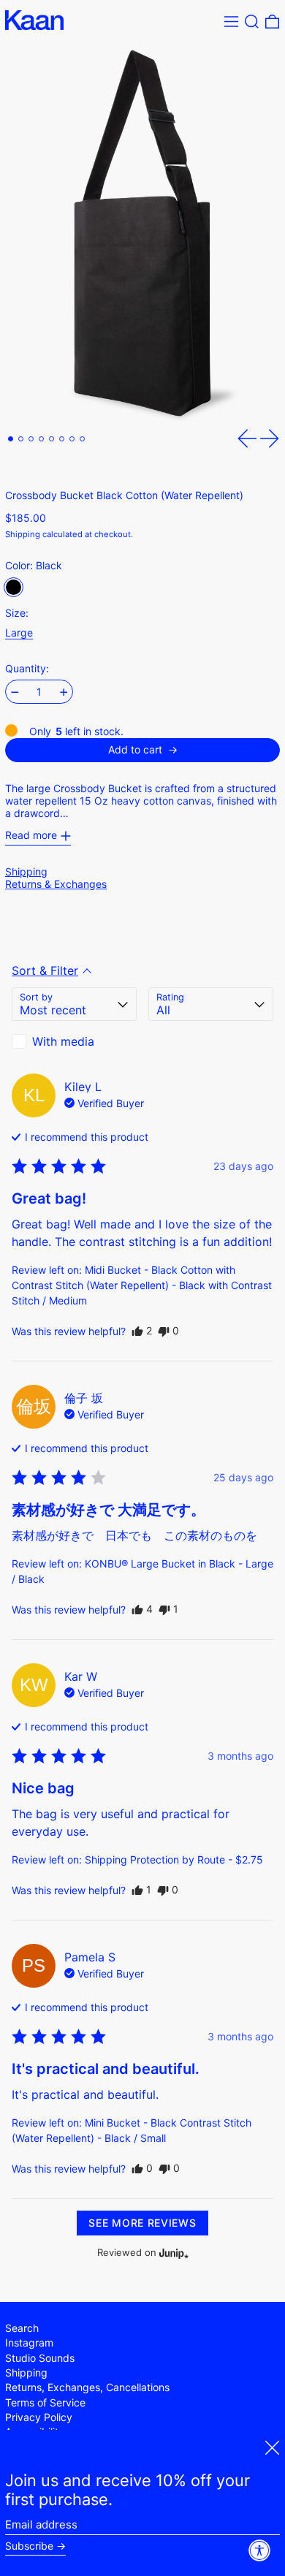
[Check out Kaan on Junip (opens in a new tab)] (172, 2253)
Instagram (29, 2343)
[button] (252, 22)
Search (22, 2328)
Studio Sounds (40, 2358)
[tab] (11, 439)
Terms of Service (45, 2402)
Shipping (23, 534)
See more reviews (142, 2223)
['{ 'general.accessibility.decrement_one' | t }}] (15, 692)
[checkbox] (74, 1041)
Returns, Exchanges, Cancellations (87, 2387)
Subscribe (29, 2546)
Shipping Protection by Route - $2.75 (174, 1859)
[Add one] (64, 692)
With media (63, 1041)
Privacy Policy (39, 2417)
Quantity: (27, 669)
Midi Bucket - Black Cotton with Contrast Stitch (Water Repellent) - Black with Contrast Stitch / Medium (142, 1285)
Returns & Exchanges (56, 884)
